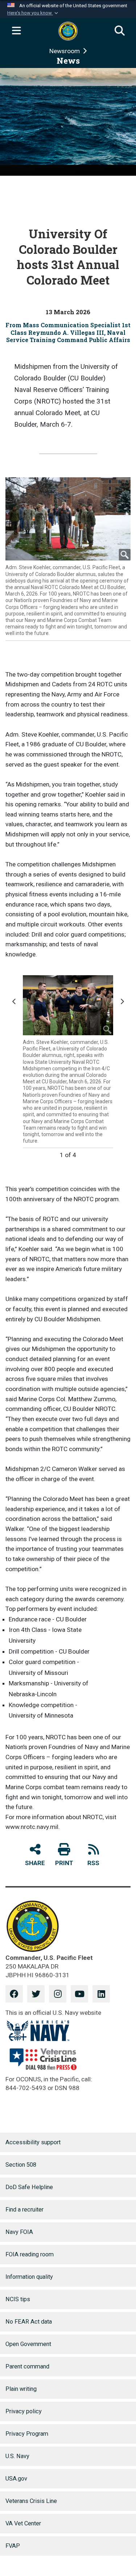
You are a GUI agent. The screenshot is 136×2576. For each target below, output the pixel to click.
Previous (16, 1005)
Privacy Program (27, 2434)
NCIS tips (18, 2299)
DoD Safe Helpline (29, 2187)
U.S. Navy (17, 2456)
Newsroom (65, 51)
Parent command (27, 2366)
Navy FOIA (19, 2232)
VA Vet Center (23, 2523)
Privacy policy (24, 2411)
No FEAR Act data (29, 2322)
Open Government (28, 2344)
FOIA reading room (30, 2254)
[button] (33, 13)
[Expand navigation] (16, 31)
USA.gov (16, 2479)
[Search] (120, 31)
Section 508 (21, 2165)
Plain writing (21, 2389)
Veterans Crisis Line (31, 2501)
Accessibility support (33, 2142)
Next (123, 1005)
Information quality (29, 2277)
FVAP (13, 2546)
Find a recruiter (24, 2210)
